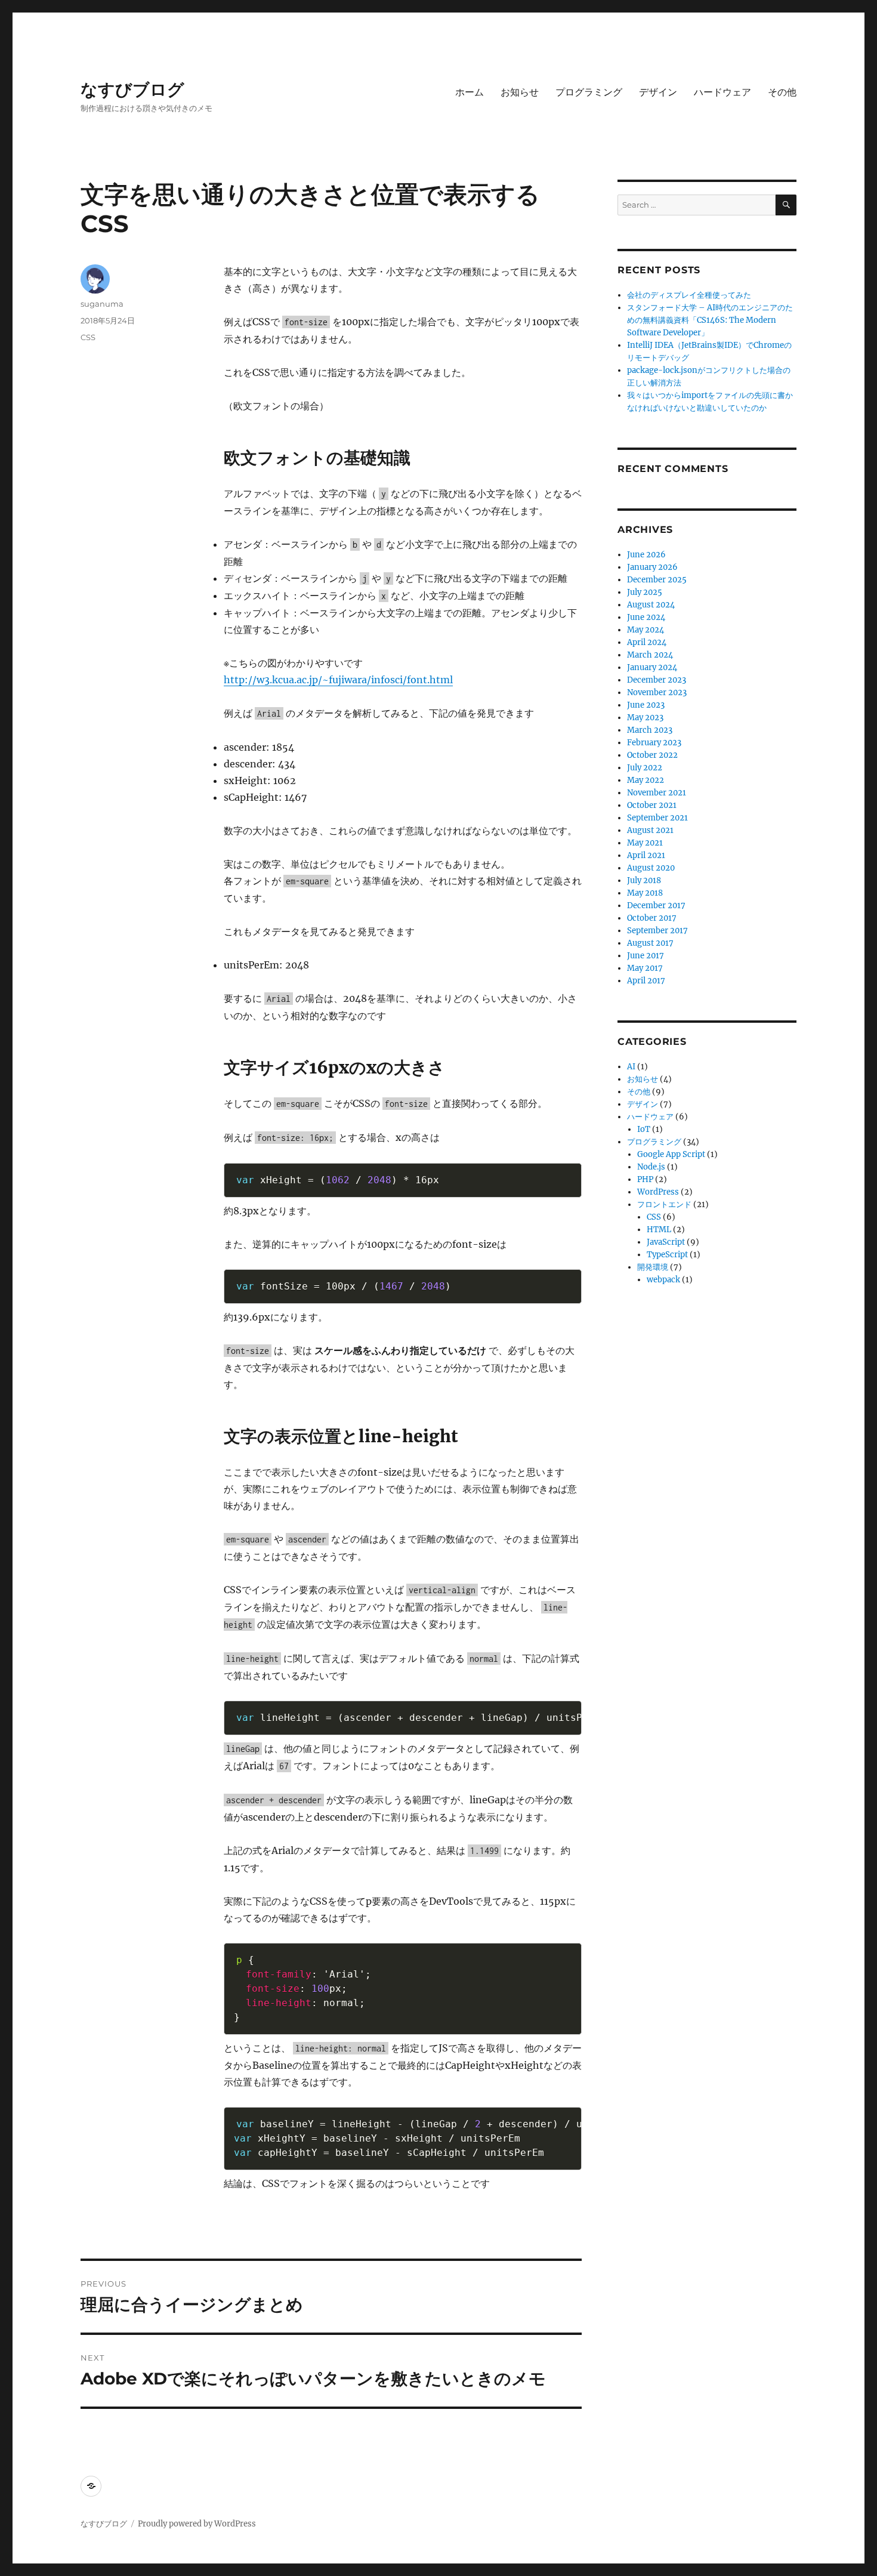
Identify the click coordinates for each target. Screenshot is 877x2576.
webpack (663, 1280)
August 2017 (650, 943)
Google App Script (671, 1154)
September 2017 (657, 931)
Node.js (651, 1167)
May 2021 (645, 843)
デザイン (658, 92)
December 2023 (657, 680)
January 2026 (652, 567)
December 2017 (656, 906)
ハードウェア (722, 92)
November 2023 (657, 692)
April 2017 (646, 981)
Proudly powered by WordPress (197, 2524)
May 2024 (646, 630)
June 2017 (646, 956)
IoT (644, 1129)
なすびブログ (132, 90)
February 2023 (654, 743)
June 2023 (646, 705)
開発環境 (653, 1267)
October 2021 (652, 805)
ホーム (470, 92)
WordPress (658, 1192)
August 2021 (650, 830)
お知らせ (520, 92)
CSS (88, 337)
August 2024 (651, 605)
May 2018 (645, 893)
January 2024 (652, 667)
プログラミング (589, 92)
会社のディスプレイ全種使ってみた (689, 295)
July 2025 (645, 592)
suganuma (102, 304)
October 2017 (652, 918)
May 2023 (645, 718)
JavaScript (666, 1242)
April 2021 (646, 855)
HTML (659, 1230)
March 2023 (650, 730)
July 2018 (644, 880)
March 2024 (650, 655)
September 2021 (657, 818)
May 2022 (646, 780)
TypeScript (667, 1255)
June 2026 (646, 555)
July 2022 (645, 768)
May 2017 (645, 968)
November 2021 (657, 793)
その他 (782, 92)
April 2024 (647, 642)
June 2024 (646, 617)
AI (631, 1067)
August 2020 (651, 868)
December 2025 (657, 580)
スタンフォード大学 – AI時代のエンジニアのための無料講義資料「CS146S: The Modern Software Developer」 (710, 320)
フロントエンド (664, 1204)
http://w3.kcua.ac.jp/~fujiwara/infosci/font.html (338, 680)
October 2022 (652, 755)
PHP (645, 1179)
